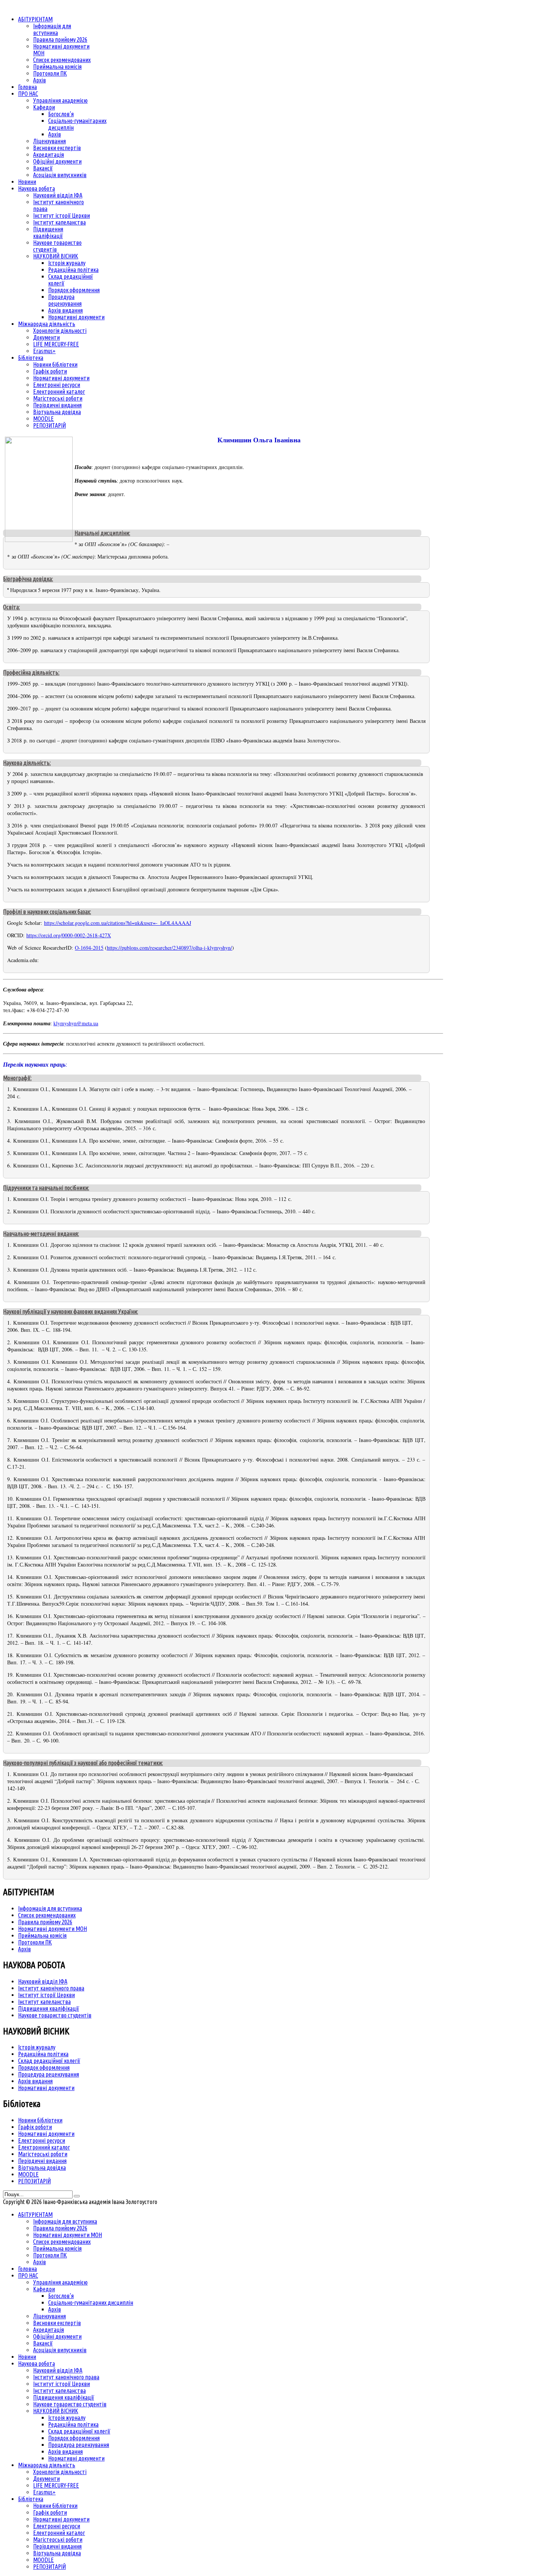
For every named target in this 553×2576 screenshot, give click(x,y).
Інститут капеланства (44, 2002)
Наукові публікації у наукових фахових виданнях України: (71, 1312)
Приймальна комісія (42, 1935)
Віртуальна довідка (42, 2168)
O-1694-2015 (89, 948)
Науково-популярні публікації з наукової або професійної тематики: (83, 1763)
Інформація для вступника (50, 1908)
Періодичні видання (42, 2161)
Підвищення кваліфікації (49, 2008)
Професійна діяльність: (31, 672)
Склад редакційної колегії (49, 2061)
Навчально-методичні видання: (41, 1234)
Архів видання (35, 2081)
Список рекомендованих (47, 1915)
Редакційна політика (43, 2054)
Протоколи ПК (35, 1942)
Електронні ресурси (42, 2140)
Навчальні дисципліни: (102, 533)
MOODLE (28, 2174)
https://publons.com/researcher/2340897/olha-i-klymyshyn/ (169, 948)
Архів (24, 1949)
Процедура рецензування (49, 2074)
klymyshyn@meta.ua (76, 1023)
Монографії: (17, 1078)
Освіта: (11, 607)
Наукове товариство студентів (55, 2015)
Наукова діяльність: (27, 763)
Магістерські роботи (43, 2154)
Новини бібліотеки (40, 2120)
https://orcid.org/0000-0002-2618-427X (69, 935)
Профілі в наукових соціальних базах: (47, 912)
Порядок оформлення (44, 2067)
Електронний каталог (44, 2147)
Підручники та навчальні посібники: (46, 1188)
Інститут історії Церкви (46, 1995)
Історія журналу (37, 2047)
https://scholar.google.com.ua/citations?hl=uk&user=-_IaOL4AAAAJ (118, 923)
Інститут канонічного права (51, 1988)
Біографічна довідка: (28, 579)
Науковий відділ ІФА (43, 1981)
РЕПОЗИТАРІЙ (34, 2181)
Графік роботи (35, 2127)
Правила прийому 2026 (45, 1922)
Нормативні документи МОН (52, 1929)
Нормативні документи (46, 2088)
